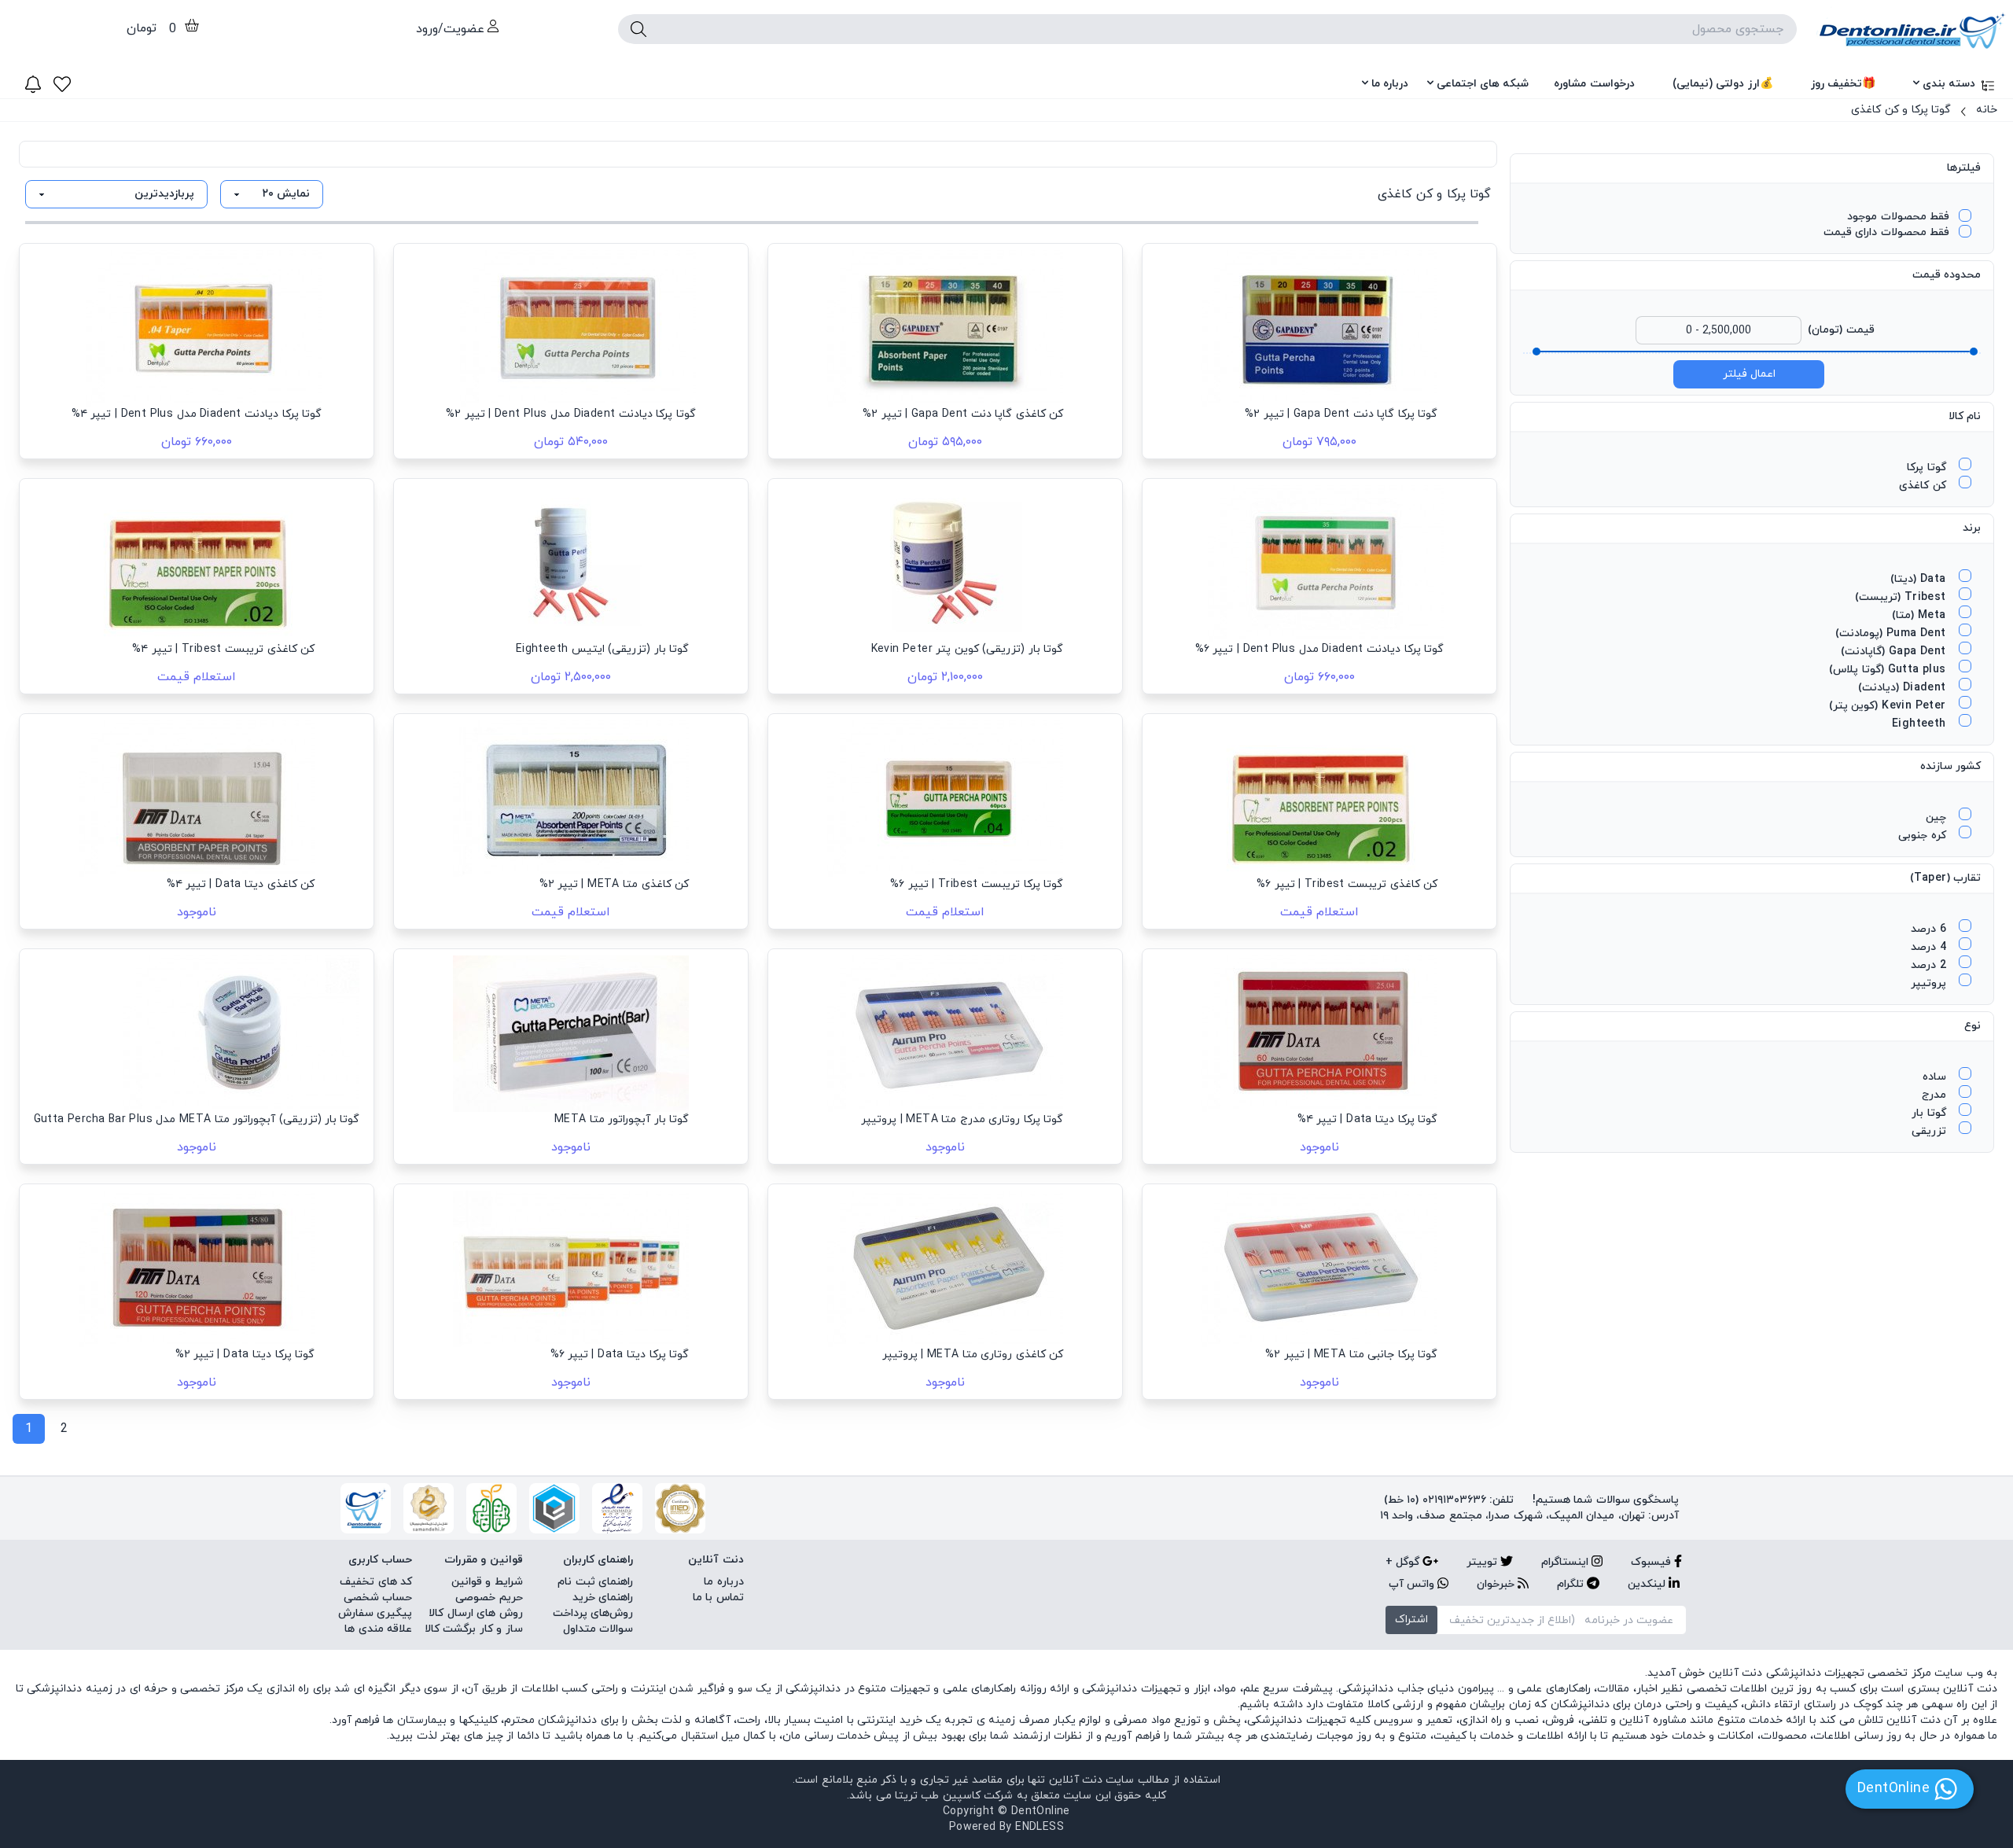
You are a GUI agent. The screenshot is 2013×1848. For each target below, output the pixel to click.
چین (1938, 817)
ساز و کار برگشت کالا (474, 1629)
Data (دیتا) (1920, 579)
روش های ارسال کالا (475, 1613)
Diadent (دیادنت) (1904, 688)
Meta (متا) (1921, 615)
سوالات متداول (598, 1629)
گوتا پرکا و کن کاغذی (1901, 110)
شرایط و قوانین (487, 1582)
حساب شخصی (378, 1598)
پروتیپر (1930, 983)
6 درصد (1930, 929)
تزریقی (1930, 1131)
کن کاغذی (1924, 486)
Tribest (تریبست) (1902, 597)
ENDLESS (1040, 1827)
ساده (1936, 1077)
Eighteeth (1921, 724)
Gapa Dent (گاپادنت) (1895, 652)
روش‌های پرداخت (593, 1613)
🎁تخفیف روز (1843, 84)
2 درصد (1930, 965)
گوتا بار (1930, 1113)
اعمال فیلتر (1749, 374)
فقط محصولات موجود (1898, 217)
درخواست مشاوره (1594, 84)
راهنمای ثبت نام (595, 1582)
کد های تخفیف (376, 1582)
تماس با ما (718, 1598)
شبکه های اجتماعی (1483, 84)
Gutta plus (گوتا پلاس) (1889, 670)
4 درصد (1930, 947)
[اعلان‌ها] (33, 84)
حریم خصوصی (489, 1598)
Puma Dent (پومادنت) (1892, 633)
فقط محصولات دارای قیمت (1886, 232)
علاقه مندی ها (378, 1629)
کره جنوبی (1924, 836)
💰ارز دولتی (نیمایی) (1723, 84)
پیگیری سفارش (375, 1613)
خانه (1987, 110)
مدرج (1936, 1095)
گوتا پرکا (1928, 468)
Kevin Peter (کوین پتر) (1889, 706)
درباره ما (1390, 84)
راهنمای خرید (603, 1598)
